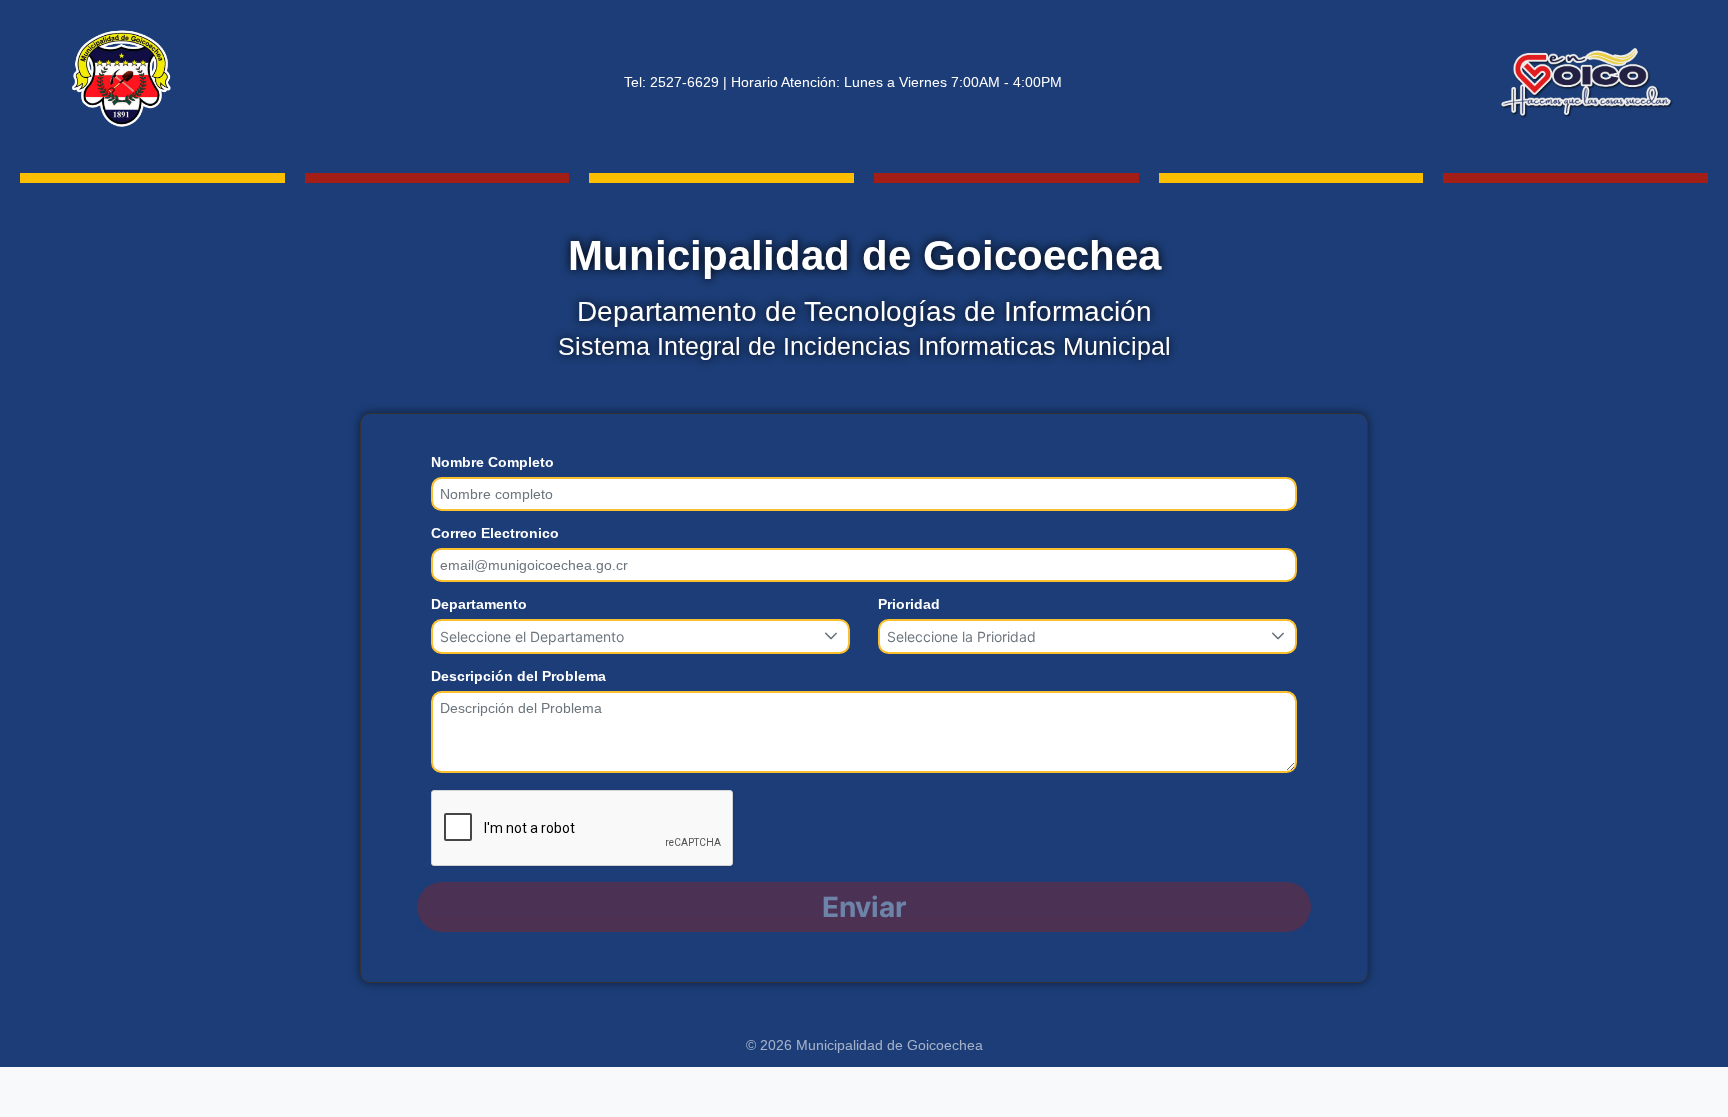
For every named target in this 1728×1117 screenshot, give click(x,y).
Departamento (479, 604)
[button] (831, 636)
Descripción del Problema (518, 676)
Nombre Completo (492, 462)
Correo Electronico (495, 533)
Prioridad (909, 604)
